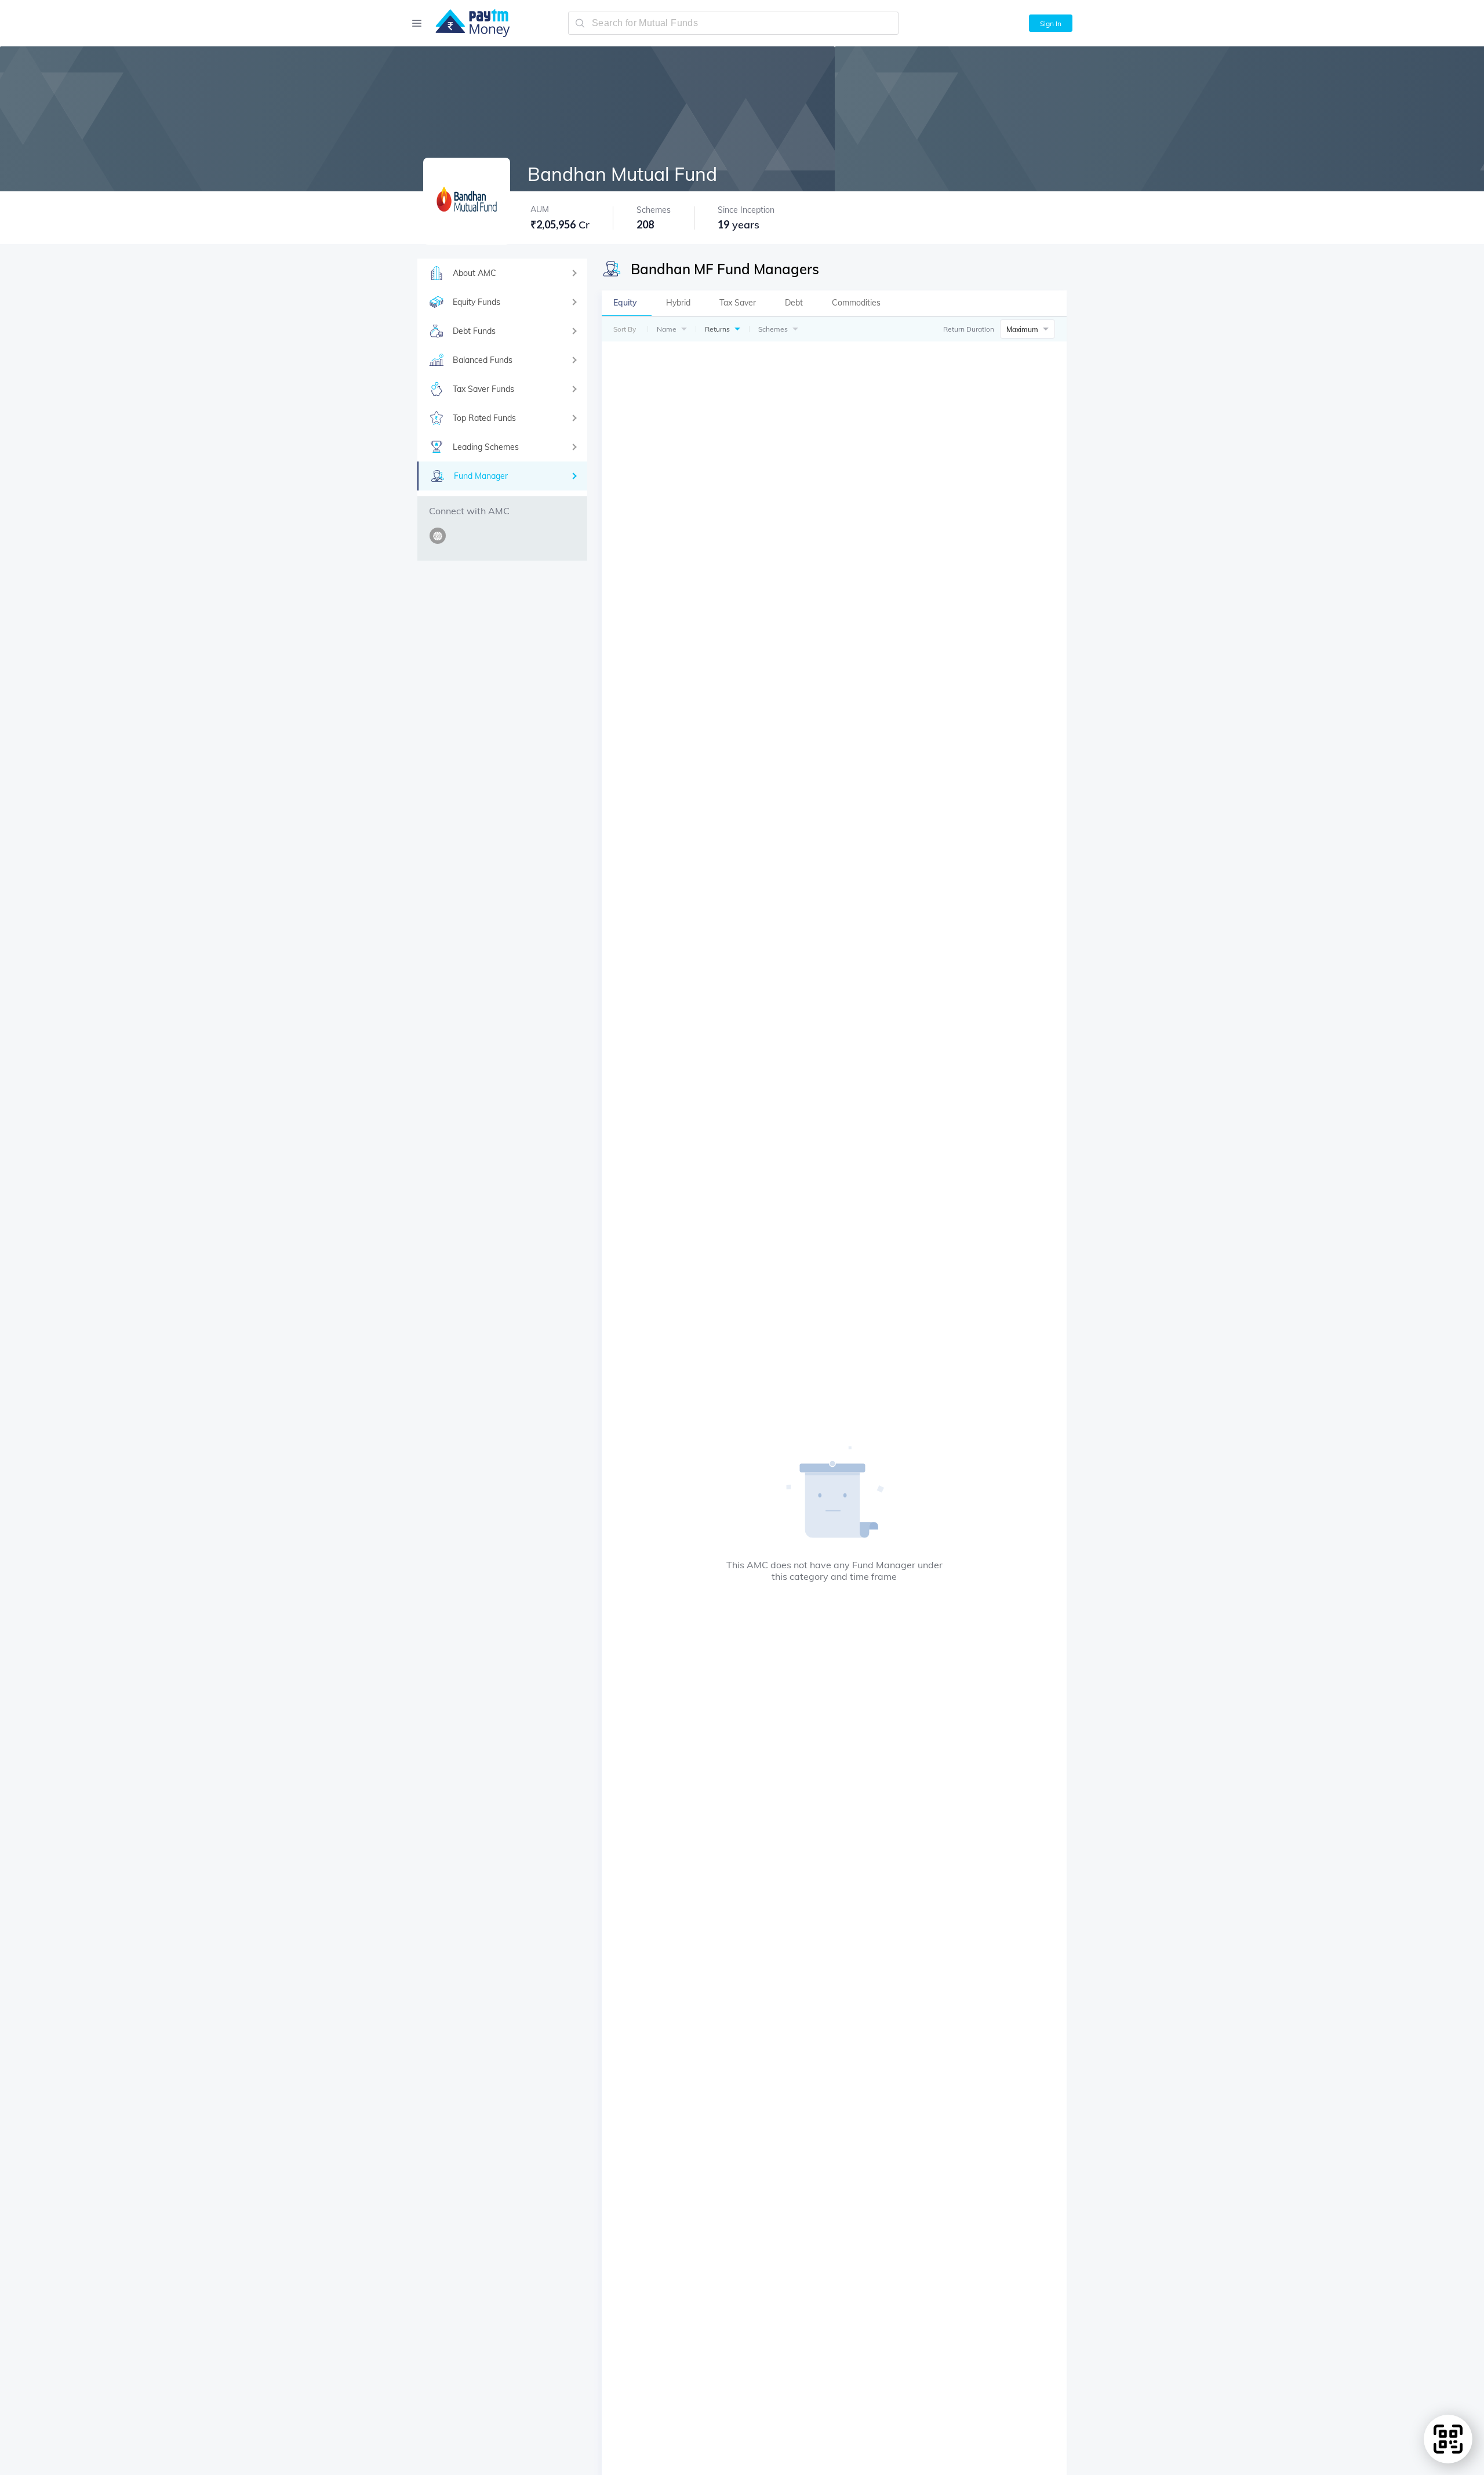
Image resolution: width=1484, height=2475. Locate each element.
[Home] (467, 23)
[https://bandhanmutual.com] (440, 542)
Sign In (1051, 23)
